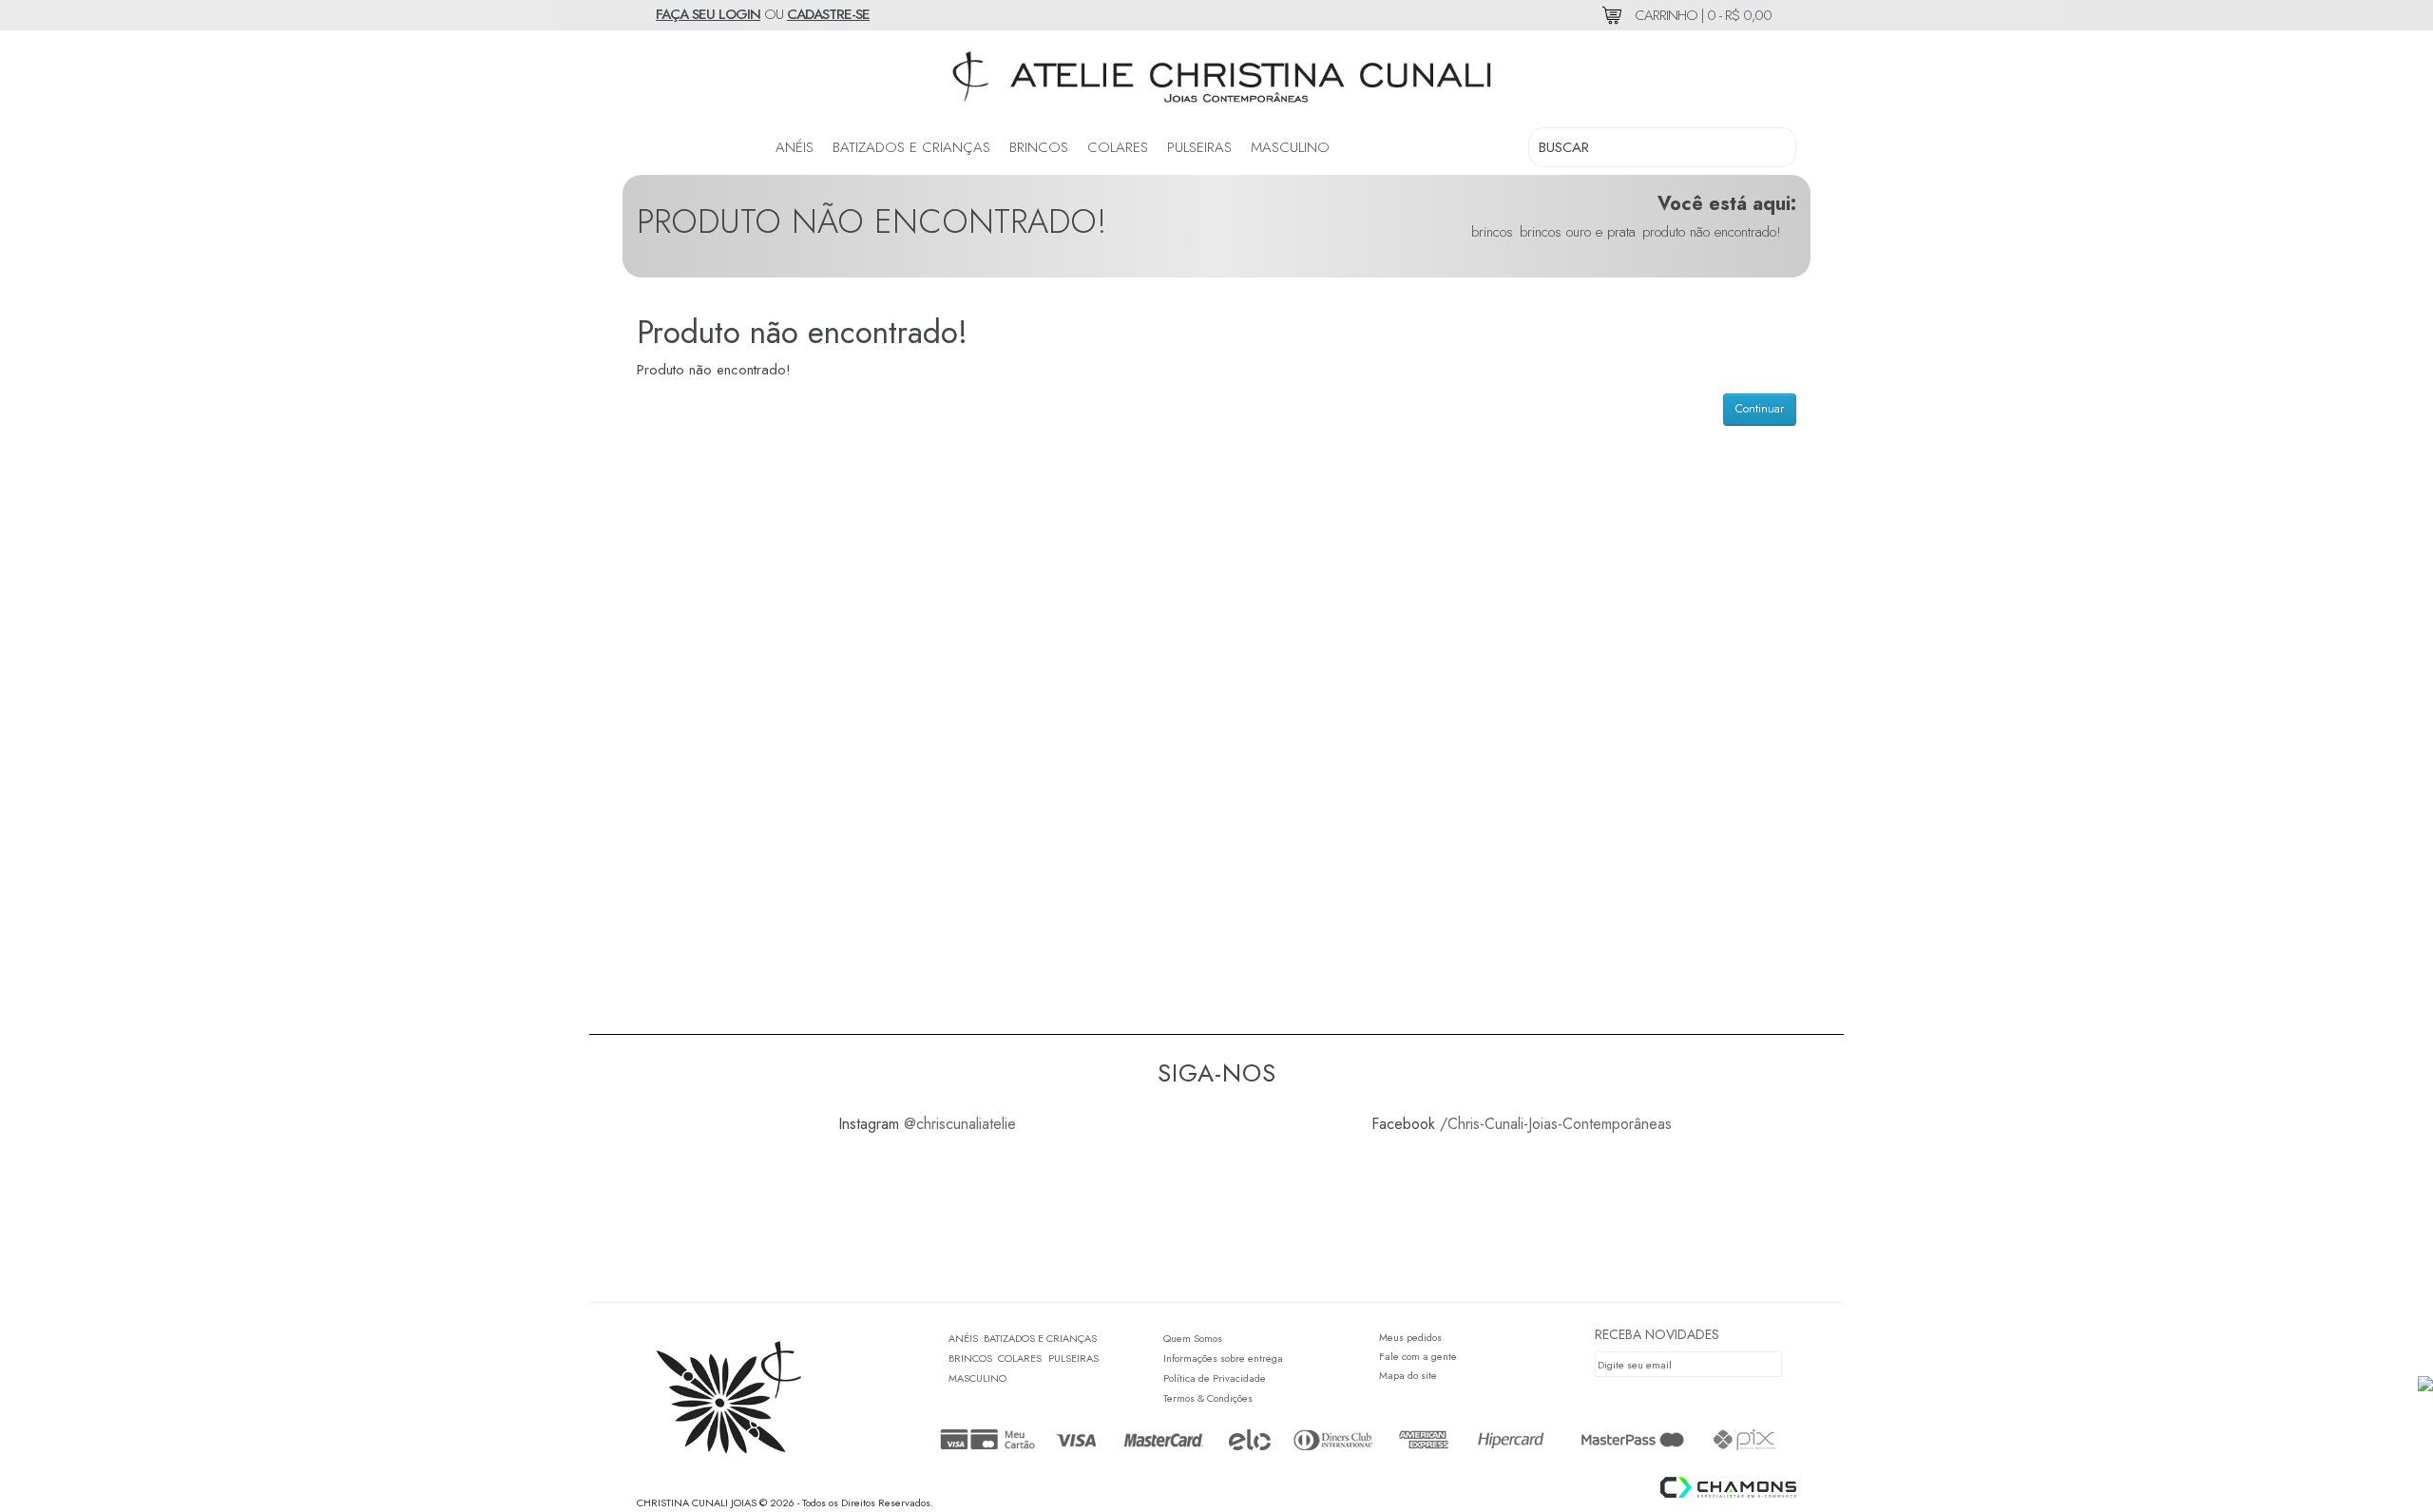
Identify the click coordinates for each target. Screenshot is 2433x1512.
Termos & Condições (1208, 1398)
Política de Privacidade (1215, 1378)
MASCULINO (1290, 147)
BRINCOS (1039, 147)
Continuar (1760, 409)
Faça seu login (708, 14)
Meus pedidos (1410, 1337)
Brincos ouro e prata (1578, 232)
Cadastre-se (828, 14)
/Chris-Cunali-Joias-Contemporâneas (1556, 1124)
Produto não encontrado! (1712, 232)
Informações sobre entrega (1223, 1358)
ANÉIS (795, 147)
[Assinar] (1772, 1364)
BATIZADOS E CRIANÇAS (911, 147)
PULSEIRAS (1199, 147)
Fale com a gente (1418, 1356)
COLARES (1118, 147)
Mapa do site (1408, 1375)
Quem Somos (1193, 1338)
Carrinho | (1701, 15)
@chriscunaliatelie (960, 1124)
